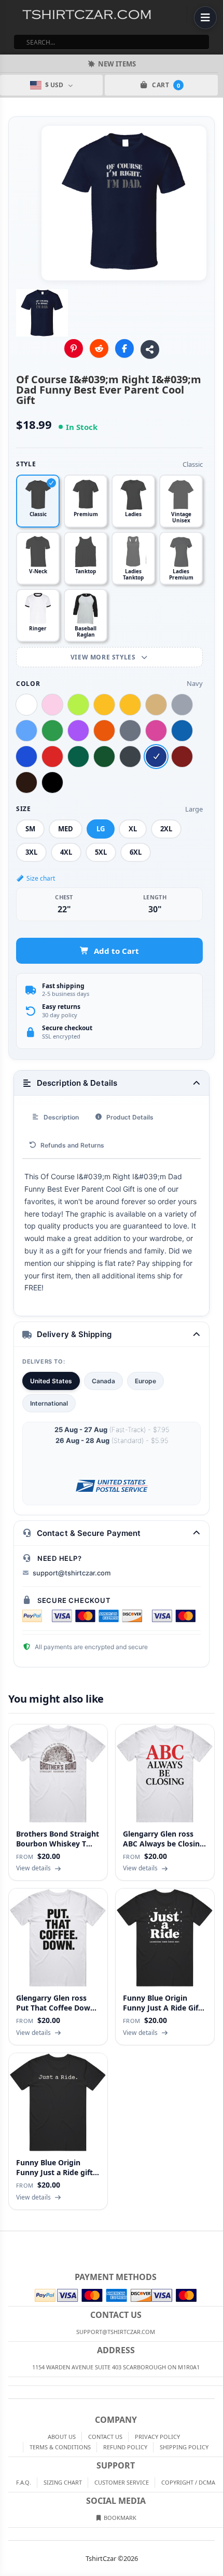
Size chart (41, 878)
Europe (145, 1381)
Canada (103, 1381)
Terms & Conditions (60, 2447)
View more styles (104, 657)
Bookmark (119, 2518)
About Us (62, 2437)
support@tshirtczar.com (72, 1573)
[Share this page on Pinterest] (74, 348)
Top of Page (216, 2240)
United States (51, 1381)
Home (7, 2240)
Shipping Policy (184, 2447)
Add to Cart (116, 951)
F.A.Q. (24, 2482)
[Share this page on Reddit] (99, 348)
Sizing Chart (63, 2482)
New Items (117, 64)
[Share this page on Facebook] (124, 348)
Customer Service (122, 2482)
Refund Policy (125, 2447)
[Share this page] (150, 349)
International (49, 1403)
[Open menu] (205, 18)
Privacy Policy (157, 2437)
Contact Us (105, 2437)
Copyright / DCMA (188, 2482)
